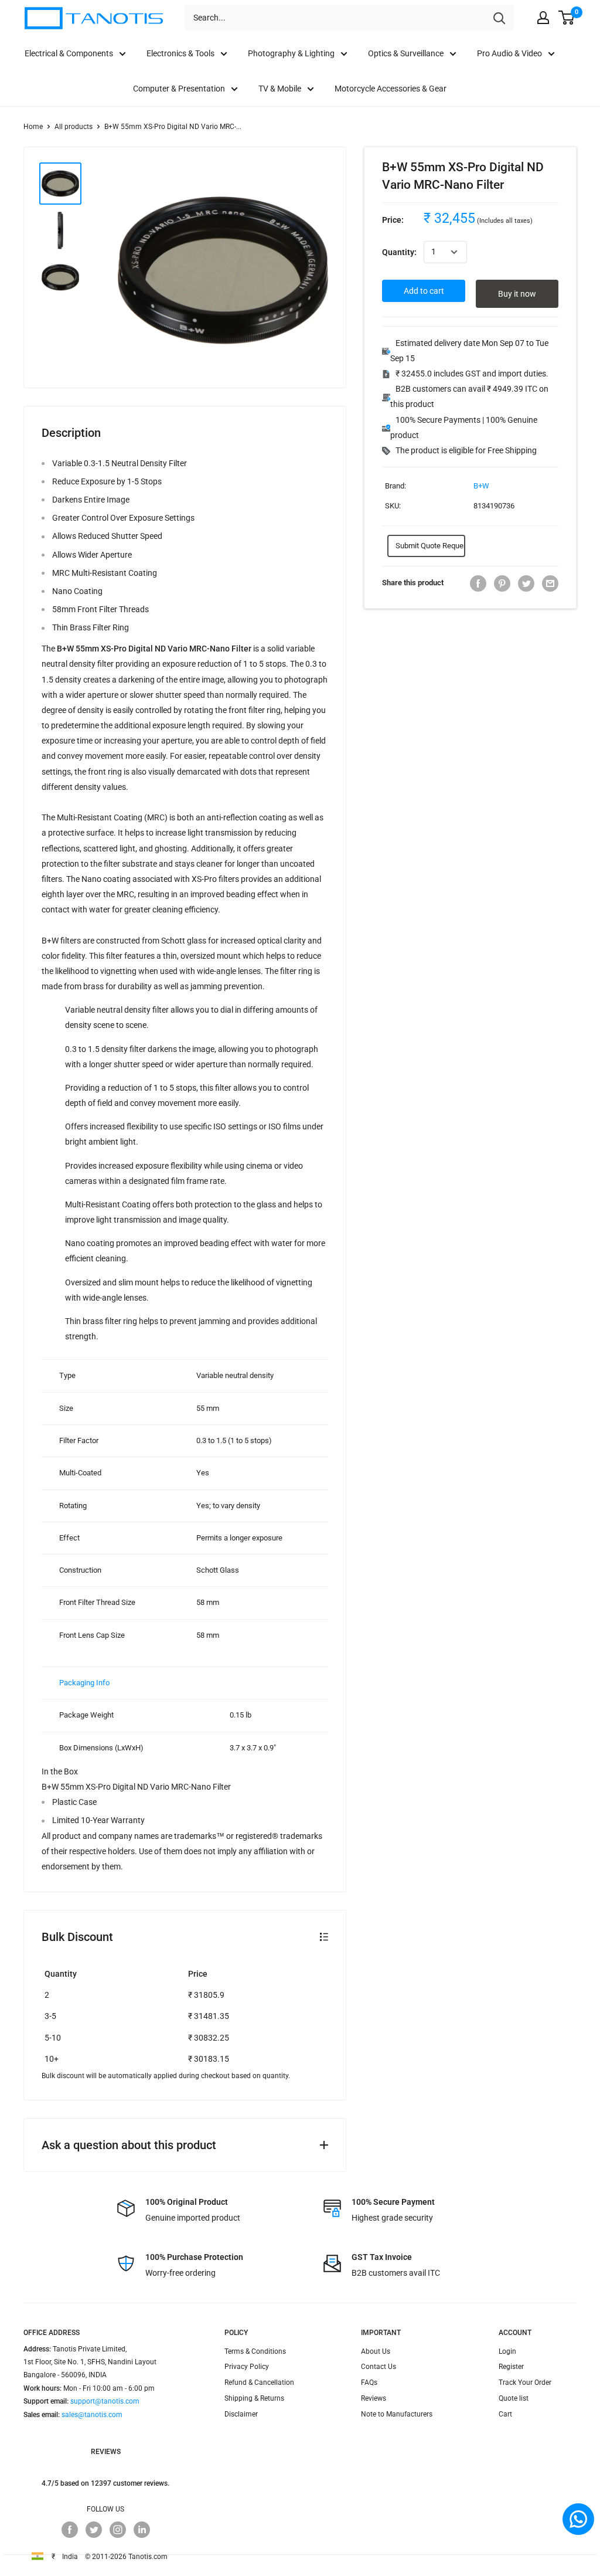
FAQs (369, 2382)
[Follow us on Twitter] (94, 2530)
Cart (505, 2414)
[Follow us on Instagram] (118, 2530)
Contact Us (379, 2367)
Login (507, 2351)
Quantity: (399, 252)
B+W (481, 486)
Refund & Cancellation (259, 2382)
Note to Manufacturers (397, 2414)
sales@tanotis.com (92, 2415)
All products (74, 127)
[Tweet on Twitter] (526, 583)
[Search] (499, 18)
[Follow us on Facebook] (70, 2530)
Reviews (374, 2398)
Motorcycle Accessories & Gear (391, 89)
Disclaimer (241, 2414)
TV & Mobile (280, 89)
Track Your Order (525, 2382)
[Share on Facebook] (478, 583)
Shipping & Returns (254, 2398)
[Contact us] (578, 2519)
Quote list (514, 2398)
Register (511, 2367)
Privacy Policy (247, 2367)
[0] (567, 18)
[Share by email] (550, 583)
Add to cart (424, 291)
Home (33, 127)
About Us (376, 2351)
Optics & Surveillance (406, 53)
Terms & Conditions (255, 2351)
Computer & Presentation (179, 89)
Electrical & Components (69, 53)
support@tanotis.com (105, 2401)
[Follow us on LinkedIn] (142, 2530)
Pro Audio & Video (509, 53)
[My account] (543, 18)
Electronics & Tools (180, 53)
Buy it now (517, 294)
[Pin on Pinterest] (502, 583)
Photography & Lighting (291, 53)
